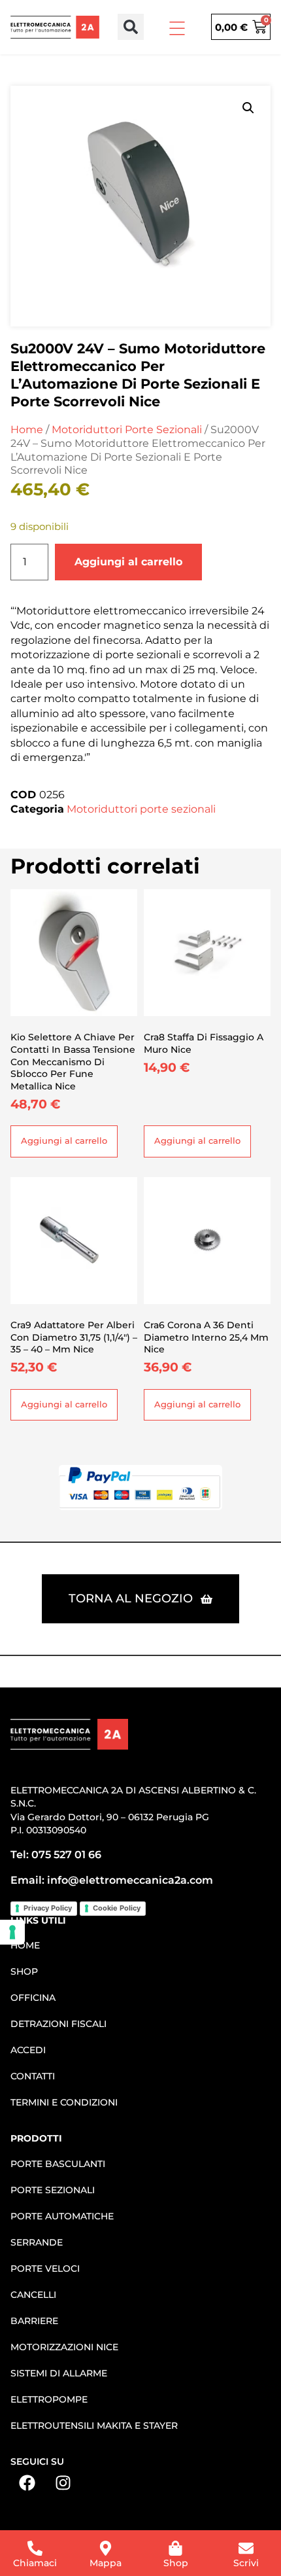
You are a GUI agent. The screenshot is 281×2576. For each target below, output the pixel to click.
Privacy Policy (48, 1908)
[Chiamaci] (35, 2548)
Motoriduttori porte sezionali (127, 430)
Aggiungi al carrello (128, 562)
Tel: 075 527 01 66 (56, 1855)
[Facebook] (27, 2482)
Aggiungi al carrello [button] (64, 1141)
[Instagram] (63, 2482)
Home (27, 430)
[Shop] (175, 2548)
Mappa (106, 2563)
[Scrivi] (246, 2548)
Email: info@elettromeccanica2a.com (112, 1880)
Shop (176, 2563)
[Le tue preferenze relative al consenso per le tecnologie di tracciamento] (12, 1932)
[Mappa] (106, 2548)
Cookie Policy (117, 1908)
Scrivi (246, 2563)
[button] (131, 27)
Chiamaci (35, 2563)
